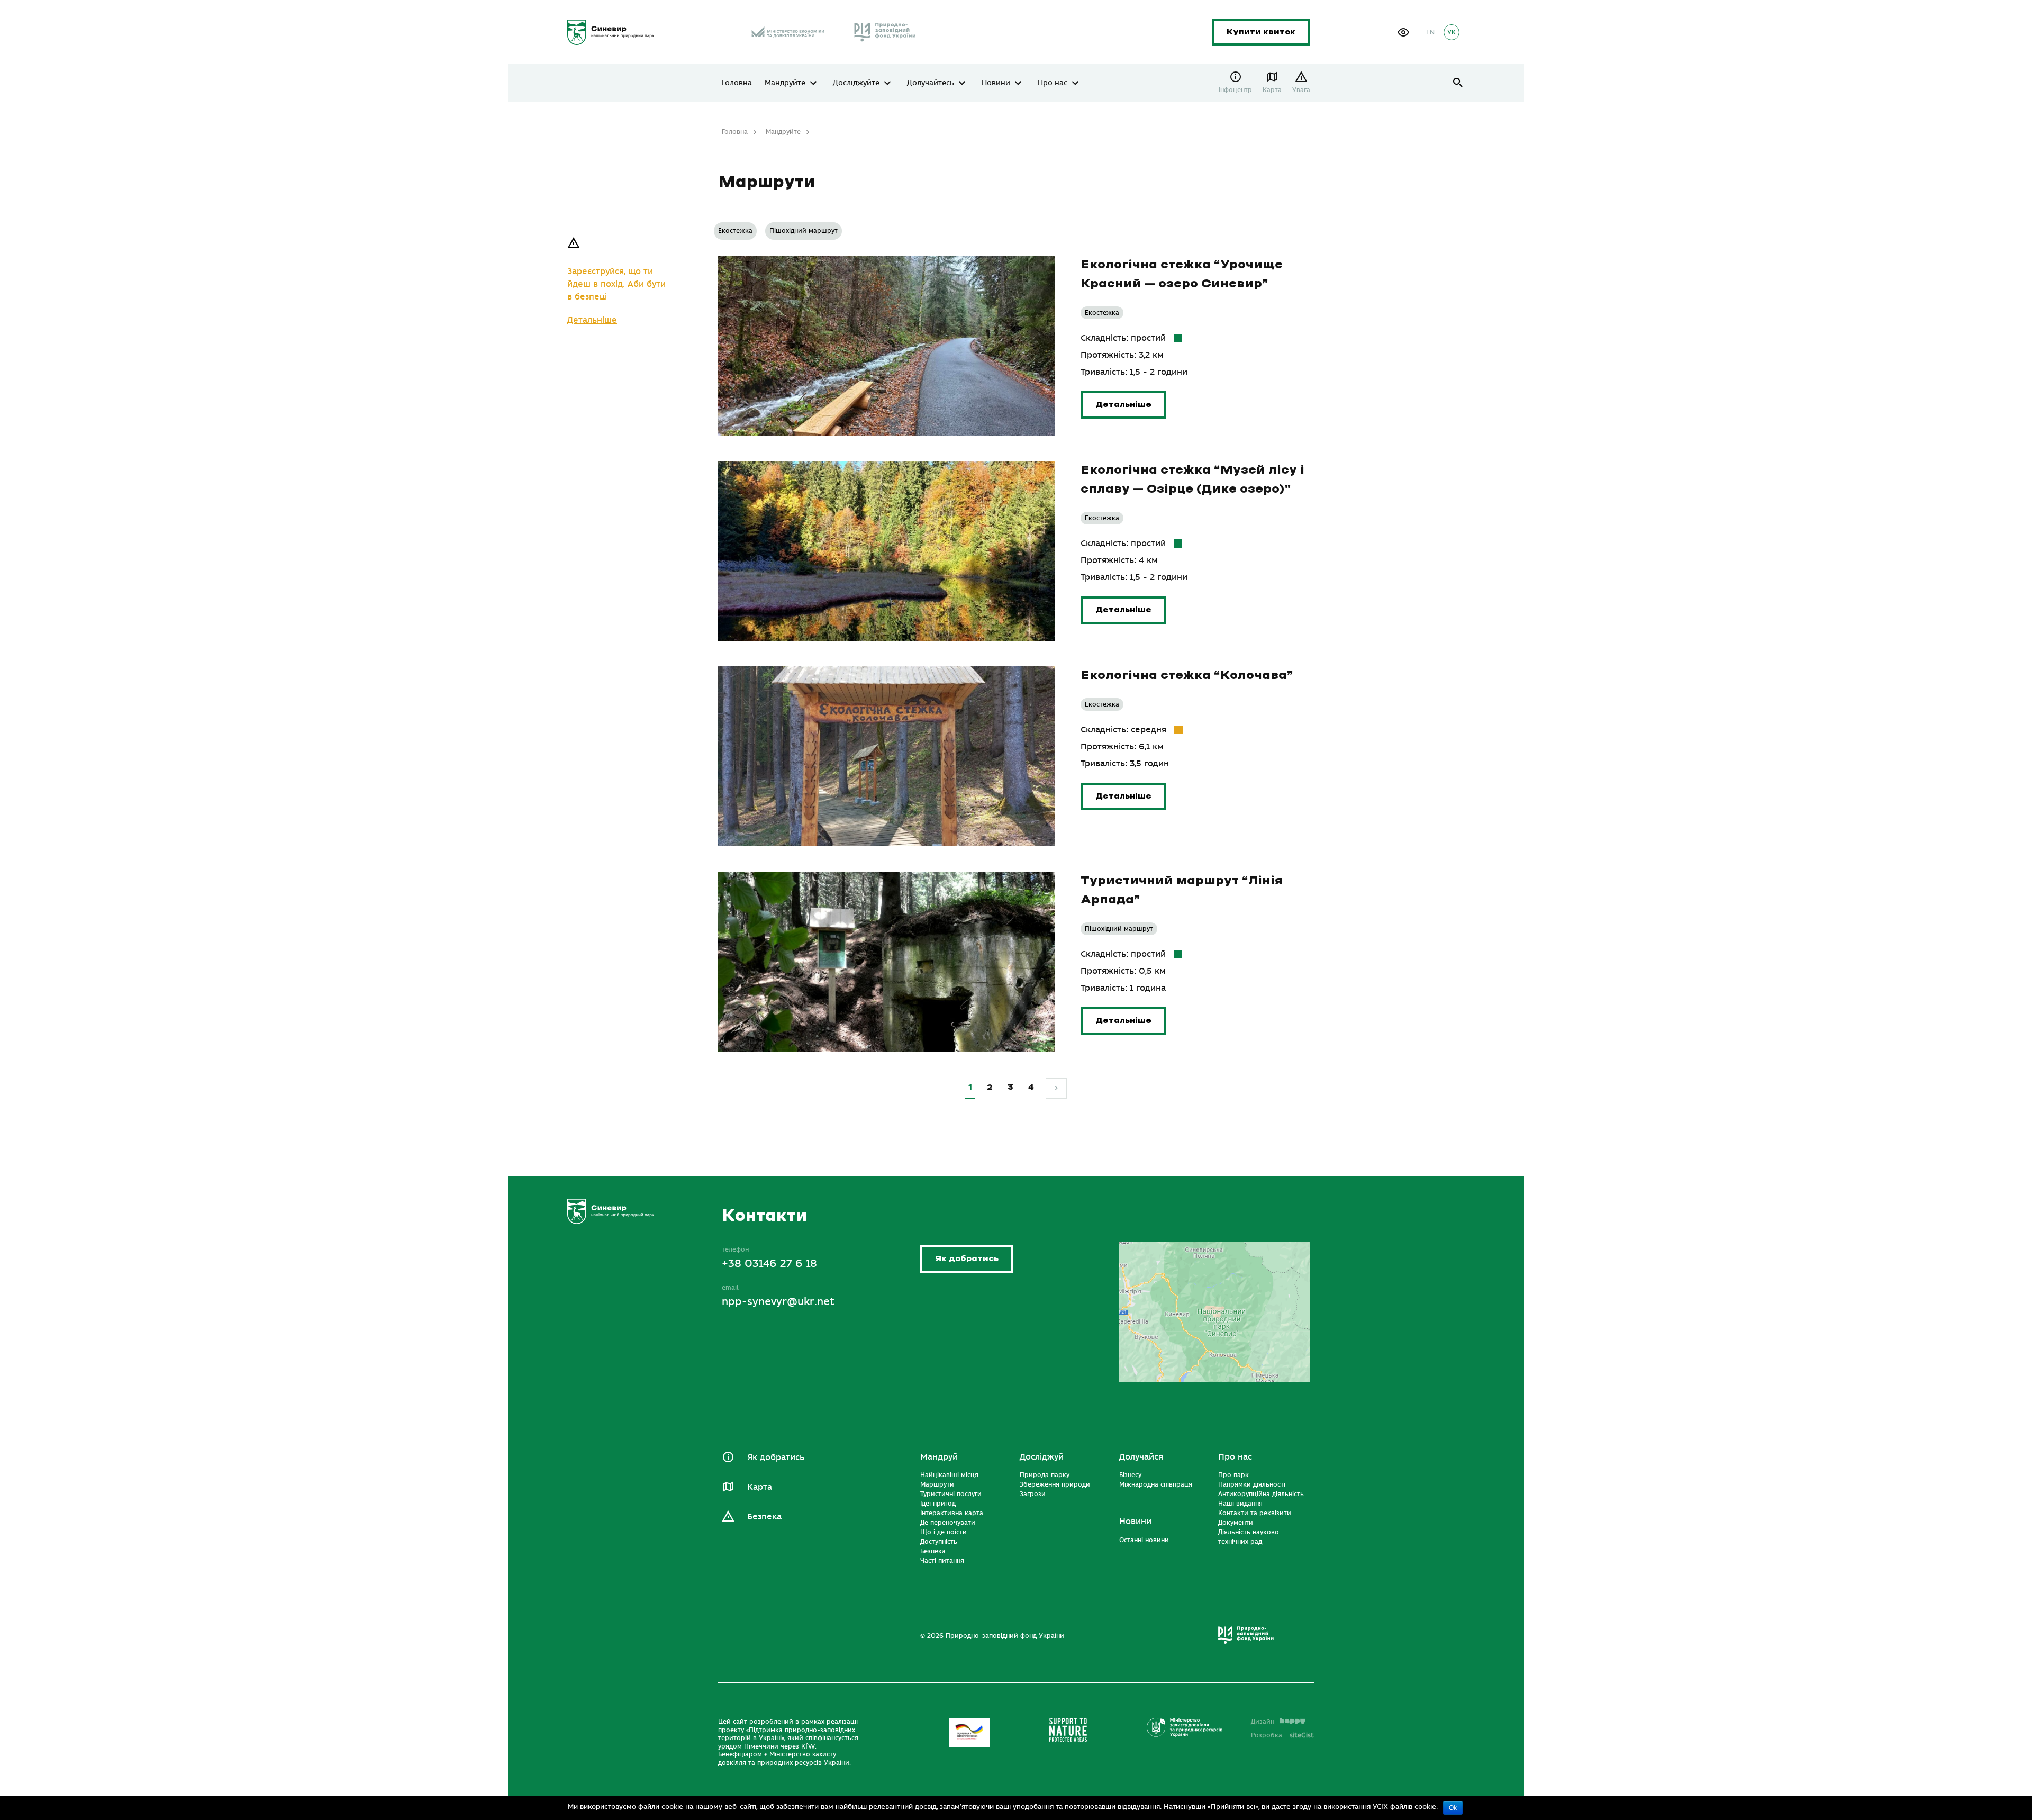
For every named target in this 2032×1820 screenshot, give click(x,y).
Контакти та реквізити (1255, 1513)
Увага (1301, 90)
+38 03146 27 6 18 (769, 1264)
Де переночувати (948, 1523)
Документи (1236, 1523)
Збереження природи (1055, 1484)
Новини (996, 83)
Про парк (1233, 1475)
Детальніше (592, 320)
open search (1458, 83)
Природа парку (1045, 1475)
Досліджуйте (856, 83)
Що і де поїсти (944, 1532)
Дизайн (1263, 1722)
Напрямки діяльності (1252, 1484)
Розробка (1282, 1735)
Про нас (1053, 83)
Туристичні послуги (951, 1494)
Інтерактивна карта (952, 1513)
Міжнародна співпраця (1156, 1484)
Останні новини (1144, 1540)
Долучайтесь (931, 83)
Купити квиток (1261, 32)
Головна (737, 83)
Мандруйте (785, 83)
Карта (1272, 90)
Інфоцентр (1235, 90)
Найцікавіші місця (949, 1475)
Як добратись (967, 1259)
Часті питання (942, 1561)
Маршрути (937, 1484)
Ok (1453, 1808)
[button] (1403, 32)
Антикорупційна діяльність (1261, 1494)
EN (1430, 32)
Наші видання (1240, 1504)
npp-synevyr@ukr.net (778, 1302)
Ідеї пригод (938, 1504)
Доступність (939, 1542)
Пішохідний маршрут (804, 231)
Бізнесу (1130, 1475)
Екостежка (735, 231)
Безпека (764, 1517)
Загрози (1033, 1494)
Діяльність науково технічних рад (1249, 1537)
